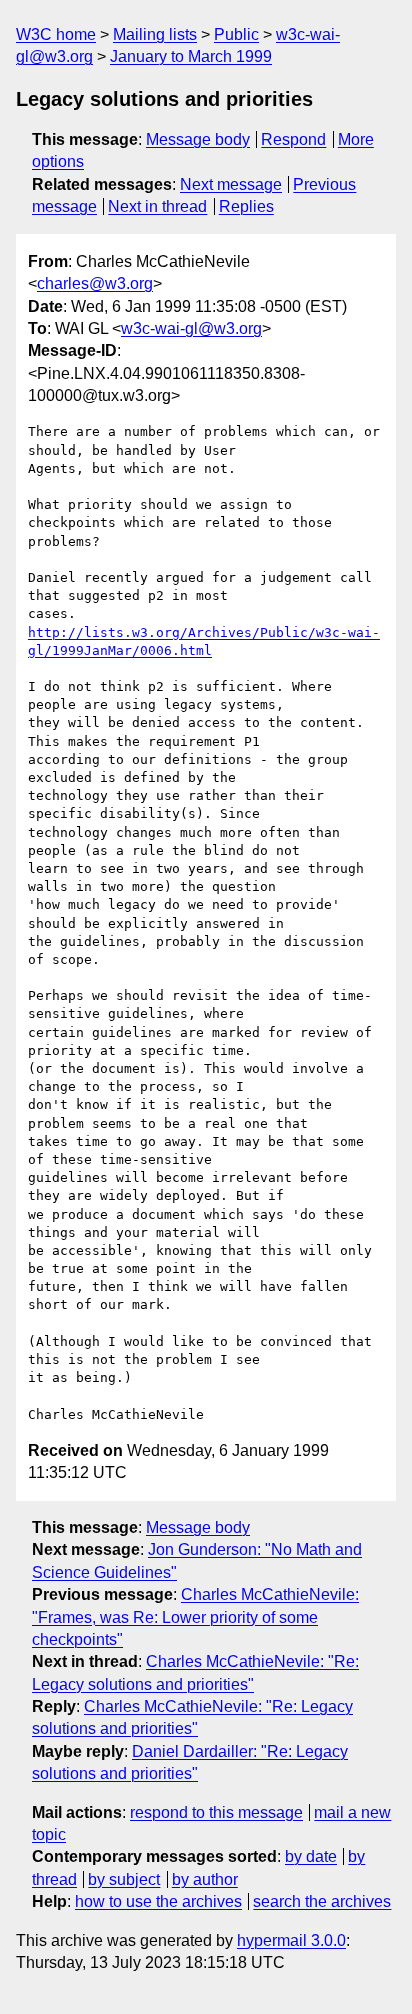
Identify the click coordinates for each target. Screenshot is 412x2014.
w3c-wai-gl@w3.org (191, 328)
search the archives (322, 1901)
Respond (293, 139)
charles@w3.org (95, 283)
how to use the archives (158, 1901)
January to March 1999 (191, 56)
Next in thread (157, 206)
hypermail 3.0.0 (291, 1940)
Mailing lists (155, 34)
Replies (246, 206)
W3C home (56, 34)
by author (205, 1879)
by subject (124, 1879)
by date (311, 1856)
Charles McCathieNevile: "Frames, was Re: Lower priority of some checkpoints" (195, 1617)
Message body (198, 139)
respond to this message (216, 1812)
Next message (231, 184)
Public (236, 34)
